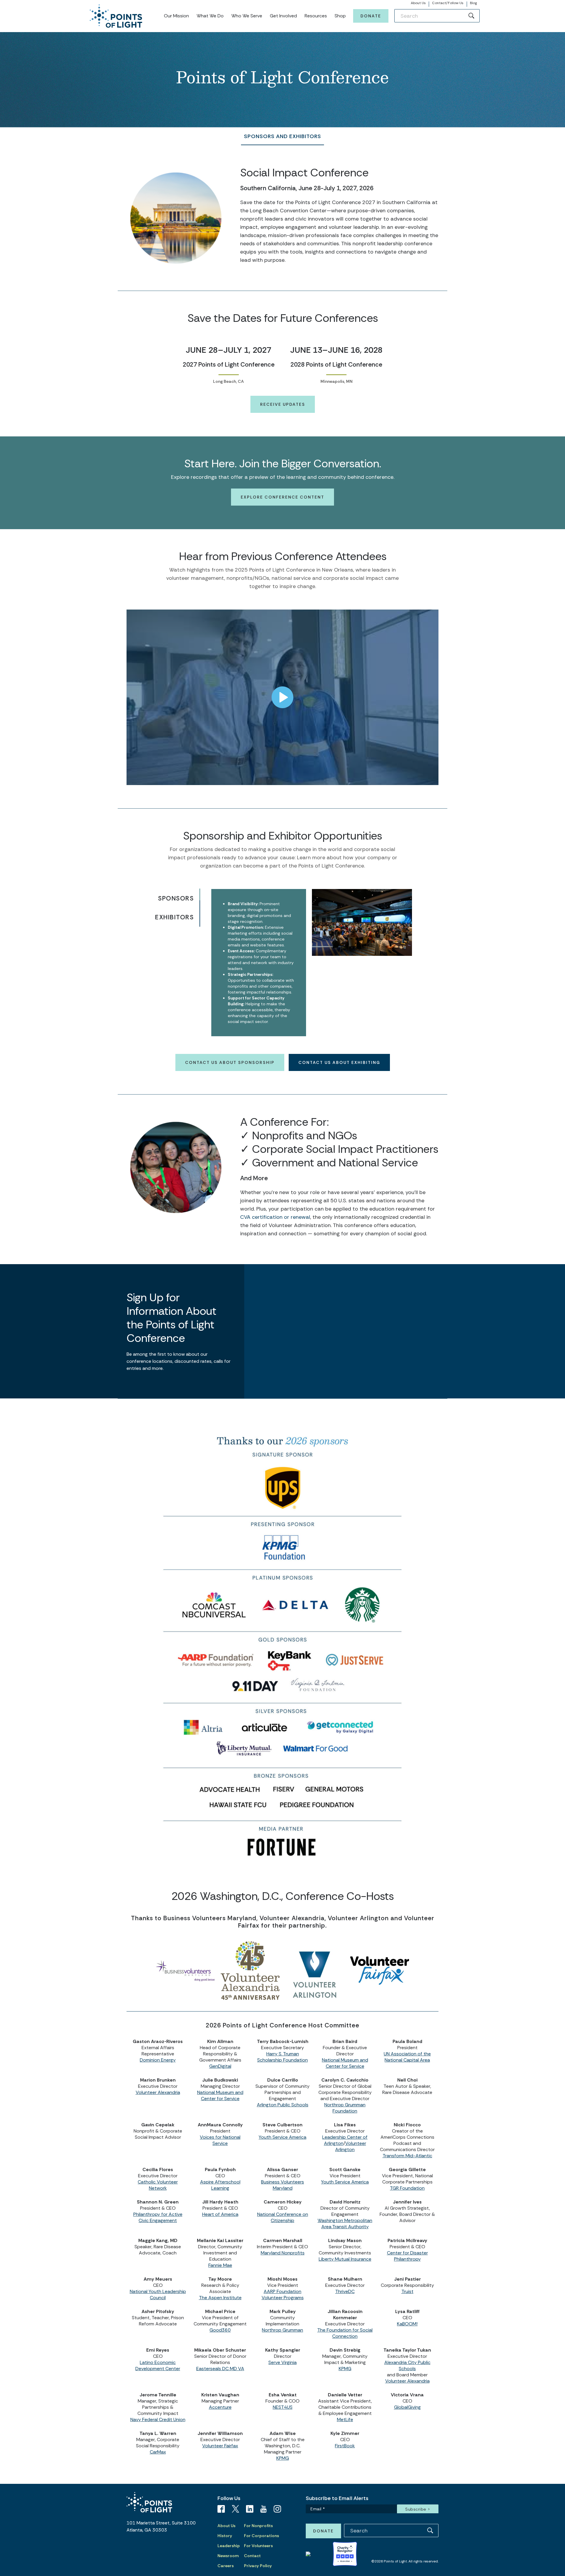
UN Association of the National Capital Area (407, 2057)
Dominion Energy (158, 2060)
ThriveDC (345, 2291)
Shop (340, 16)
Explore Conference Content (282, 497)
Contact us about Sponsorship (230, 1062)
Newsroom (228, 2556)
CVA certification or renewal (275, 1217)
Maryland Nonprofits (283, 2253)
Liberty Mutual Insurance (345, 2259)
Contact (252, 2556)
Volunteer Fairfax (220, 2446)
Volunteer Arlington (351, 2146)
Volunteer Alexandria (158, 2092)
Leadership (229, 2546)
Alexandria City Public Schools (407, 2365)
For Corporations (261, 2536)
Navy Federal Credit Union (158, 2419)
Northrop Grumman (282, 2330)
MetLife (345, 2419)
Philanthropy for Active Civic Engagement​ (158, 2217)
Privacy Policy (258, 2566)
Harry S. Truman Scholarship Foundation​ (282, 2057)
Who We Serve (247, 16)
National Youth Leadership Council (158, 2294)
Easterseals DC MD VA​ (220, 2369)
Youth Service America (282, 2137)
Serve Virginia (282, 2362)
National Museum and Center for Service (345, 2063)
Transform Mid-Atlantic (407, 2156)
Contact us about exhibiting (339, 1062)
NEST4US (283, 2407)
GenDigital (220, 2066)
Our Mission (176, 16)
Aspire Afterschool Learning (220, 2185)
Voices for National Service (220, 2140)
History (225, 2536)
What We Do (210, 16)
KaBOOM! (407, 2324)
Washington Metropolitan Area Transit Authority (345, 2224)
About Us (418, 3)
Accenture (220, 2407)
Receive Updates (283, 404)
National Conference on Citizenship (283, 2217)
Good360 (220, 2330)
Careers (226, 2566)
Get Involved (283, 16)
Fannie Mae (220, 2265)
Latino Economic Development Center (158, 2365)
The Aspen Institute (220, 2298)
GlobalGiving (407, 2407)
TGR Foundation (407, 2188)
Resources (316, 16)
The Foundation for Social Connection (345, 2333)
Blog (473, 3)
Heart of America (220, 2214)
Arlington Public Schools (283, 2105)
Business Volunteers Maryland (282, 2185)
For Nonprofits (258, 2526)
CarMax (158, 2452)
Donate (371, 16)
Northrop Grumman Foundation (345, 2108)
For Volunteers (258, 2546)
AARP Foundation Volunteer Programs (283, 2294)
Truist (407, 2291)
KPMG (345, 2369)
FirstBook (345, 2446)
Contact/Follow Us (448, 3)
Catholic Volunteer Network (158, 2185)
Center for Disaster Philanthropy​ (407, 2256)
